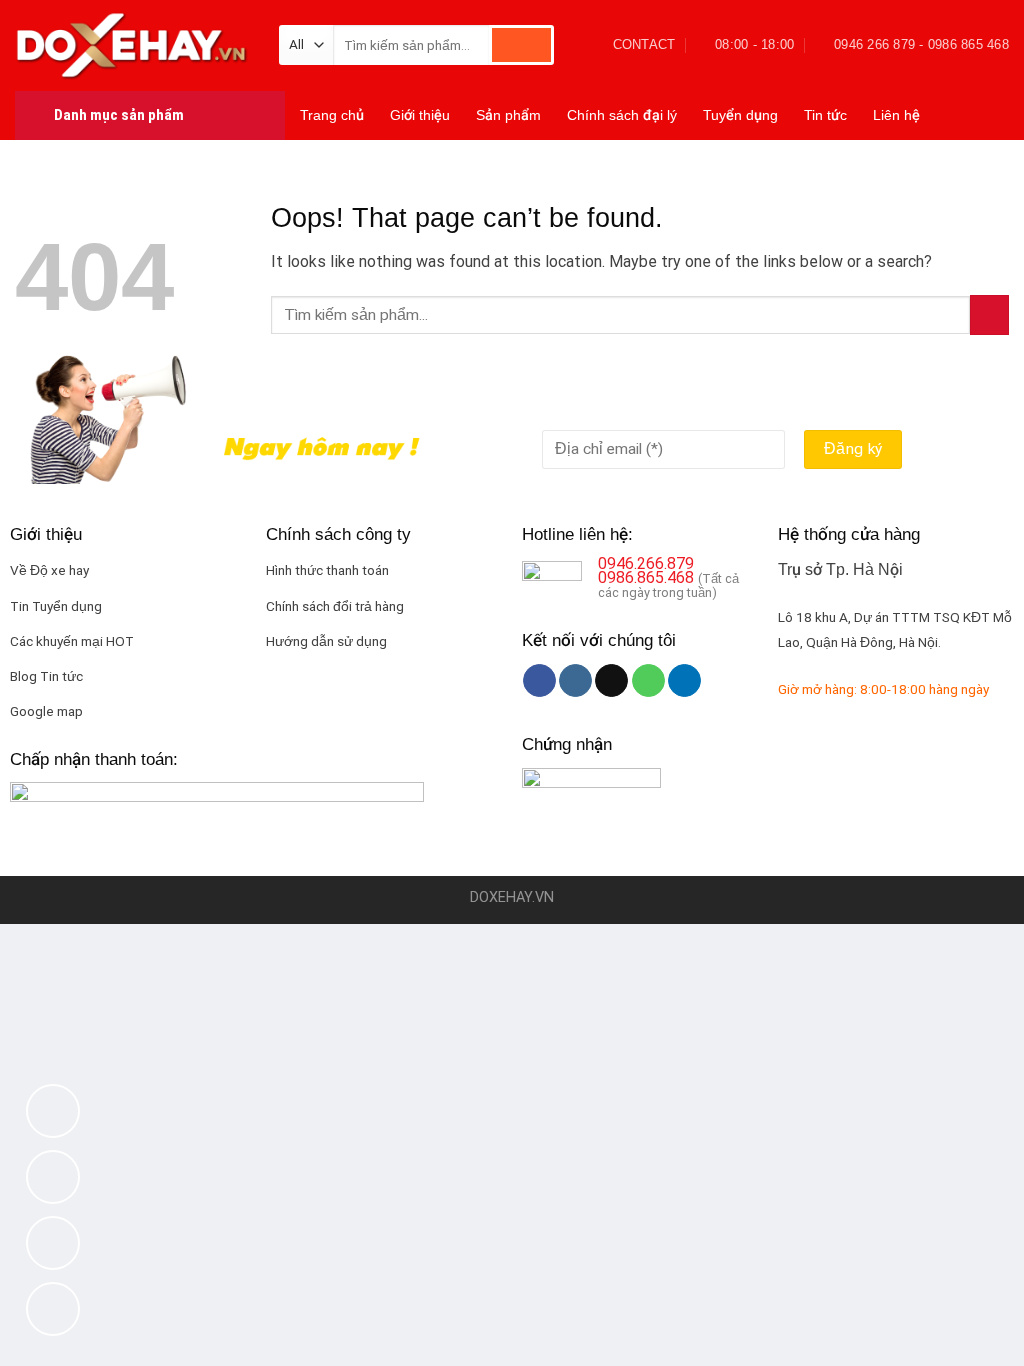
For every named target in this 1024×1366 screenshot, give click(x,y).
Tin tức (825, 115)
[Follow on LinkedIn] (684, 681)
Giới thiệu (420, 115)
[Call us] (648, 681)
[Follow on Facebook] (539, 681)
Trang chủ (332, 115)
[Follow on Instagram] (575, 681)
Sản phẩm (508, 115)
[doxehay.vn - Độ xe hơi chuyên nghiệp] (132, 45)
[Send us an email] (611, 681)
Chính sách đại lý (622, 115)
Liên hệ (896, 115)
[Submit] (521, 45)
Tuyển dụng (740, 115)
